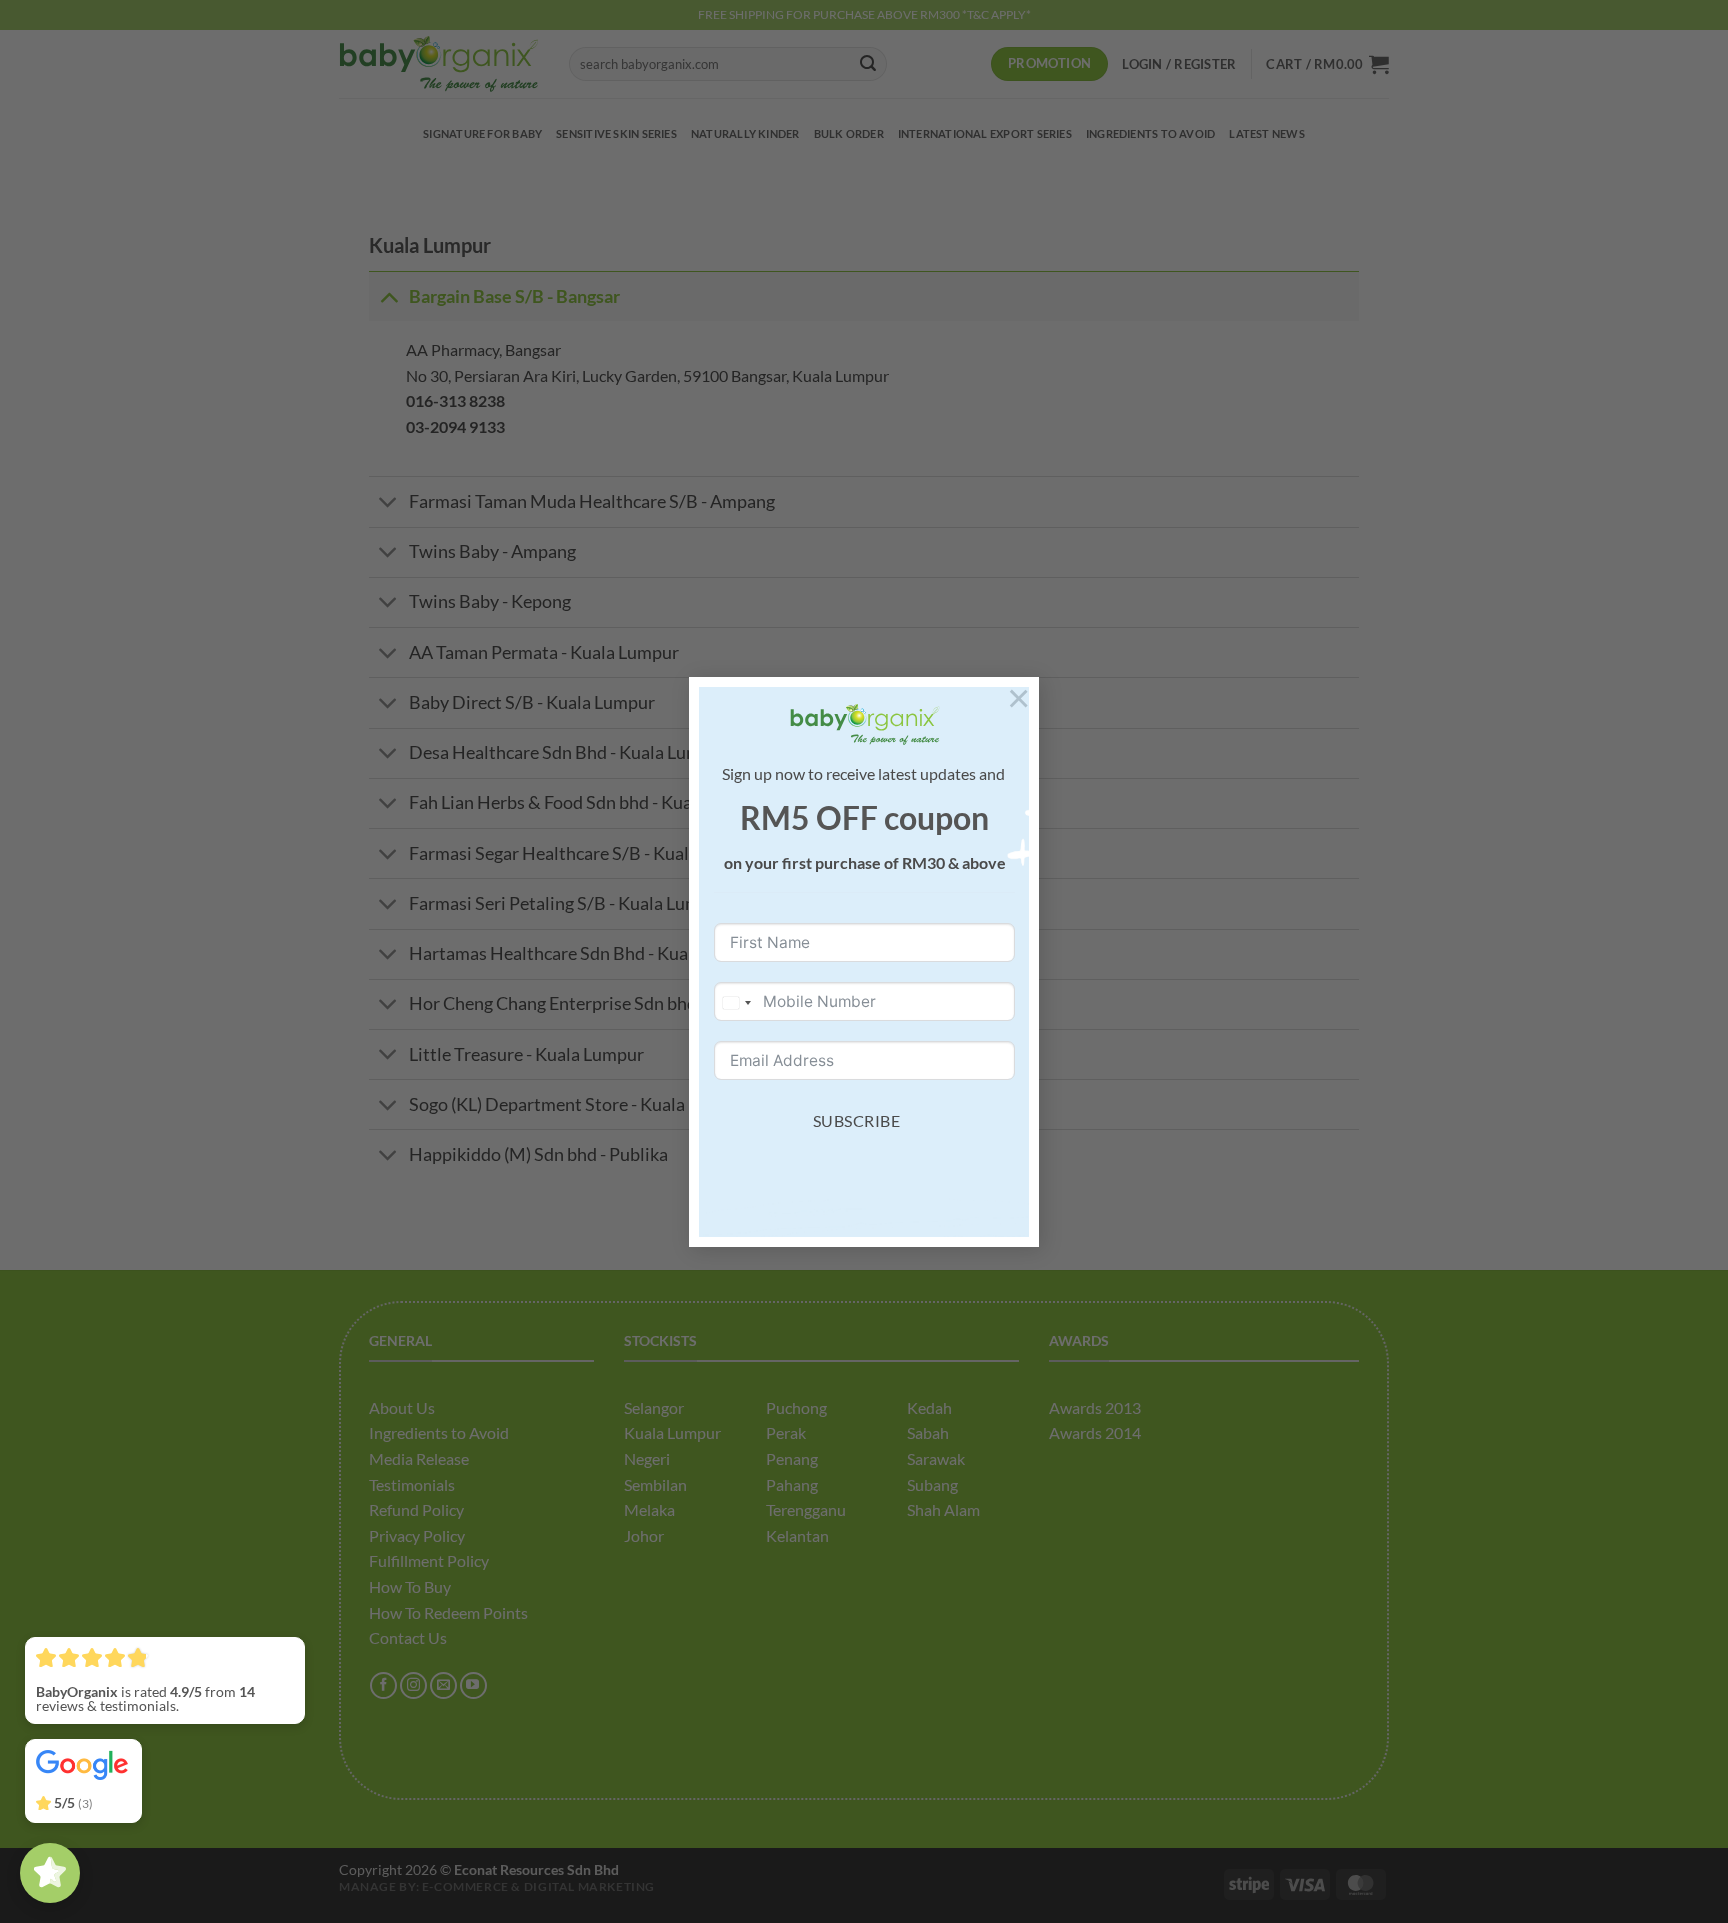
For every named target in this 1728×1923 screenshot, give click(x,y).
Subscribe (856, 1120)
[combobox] (736, 1003)
